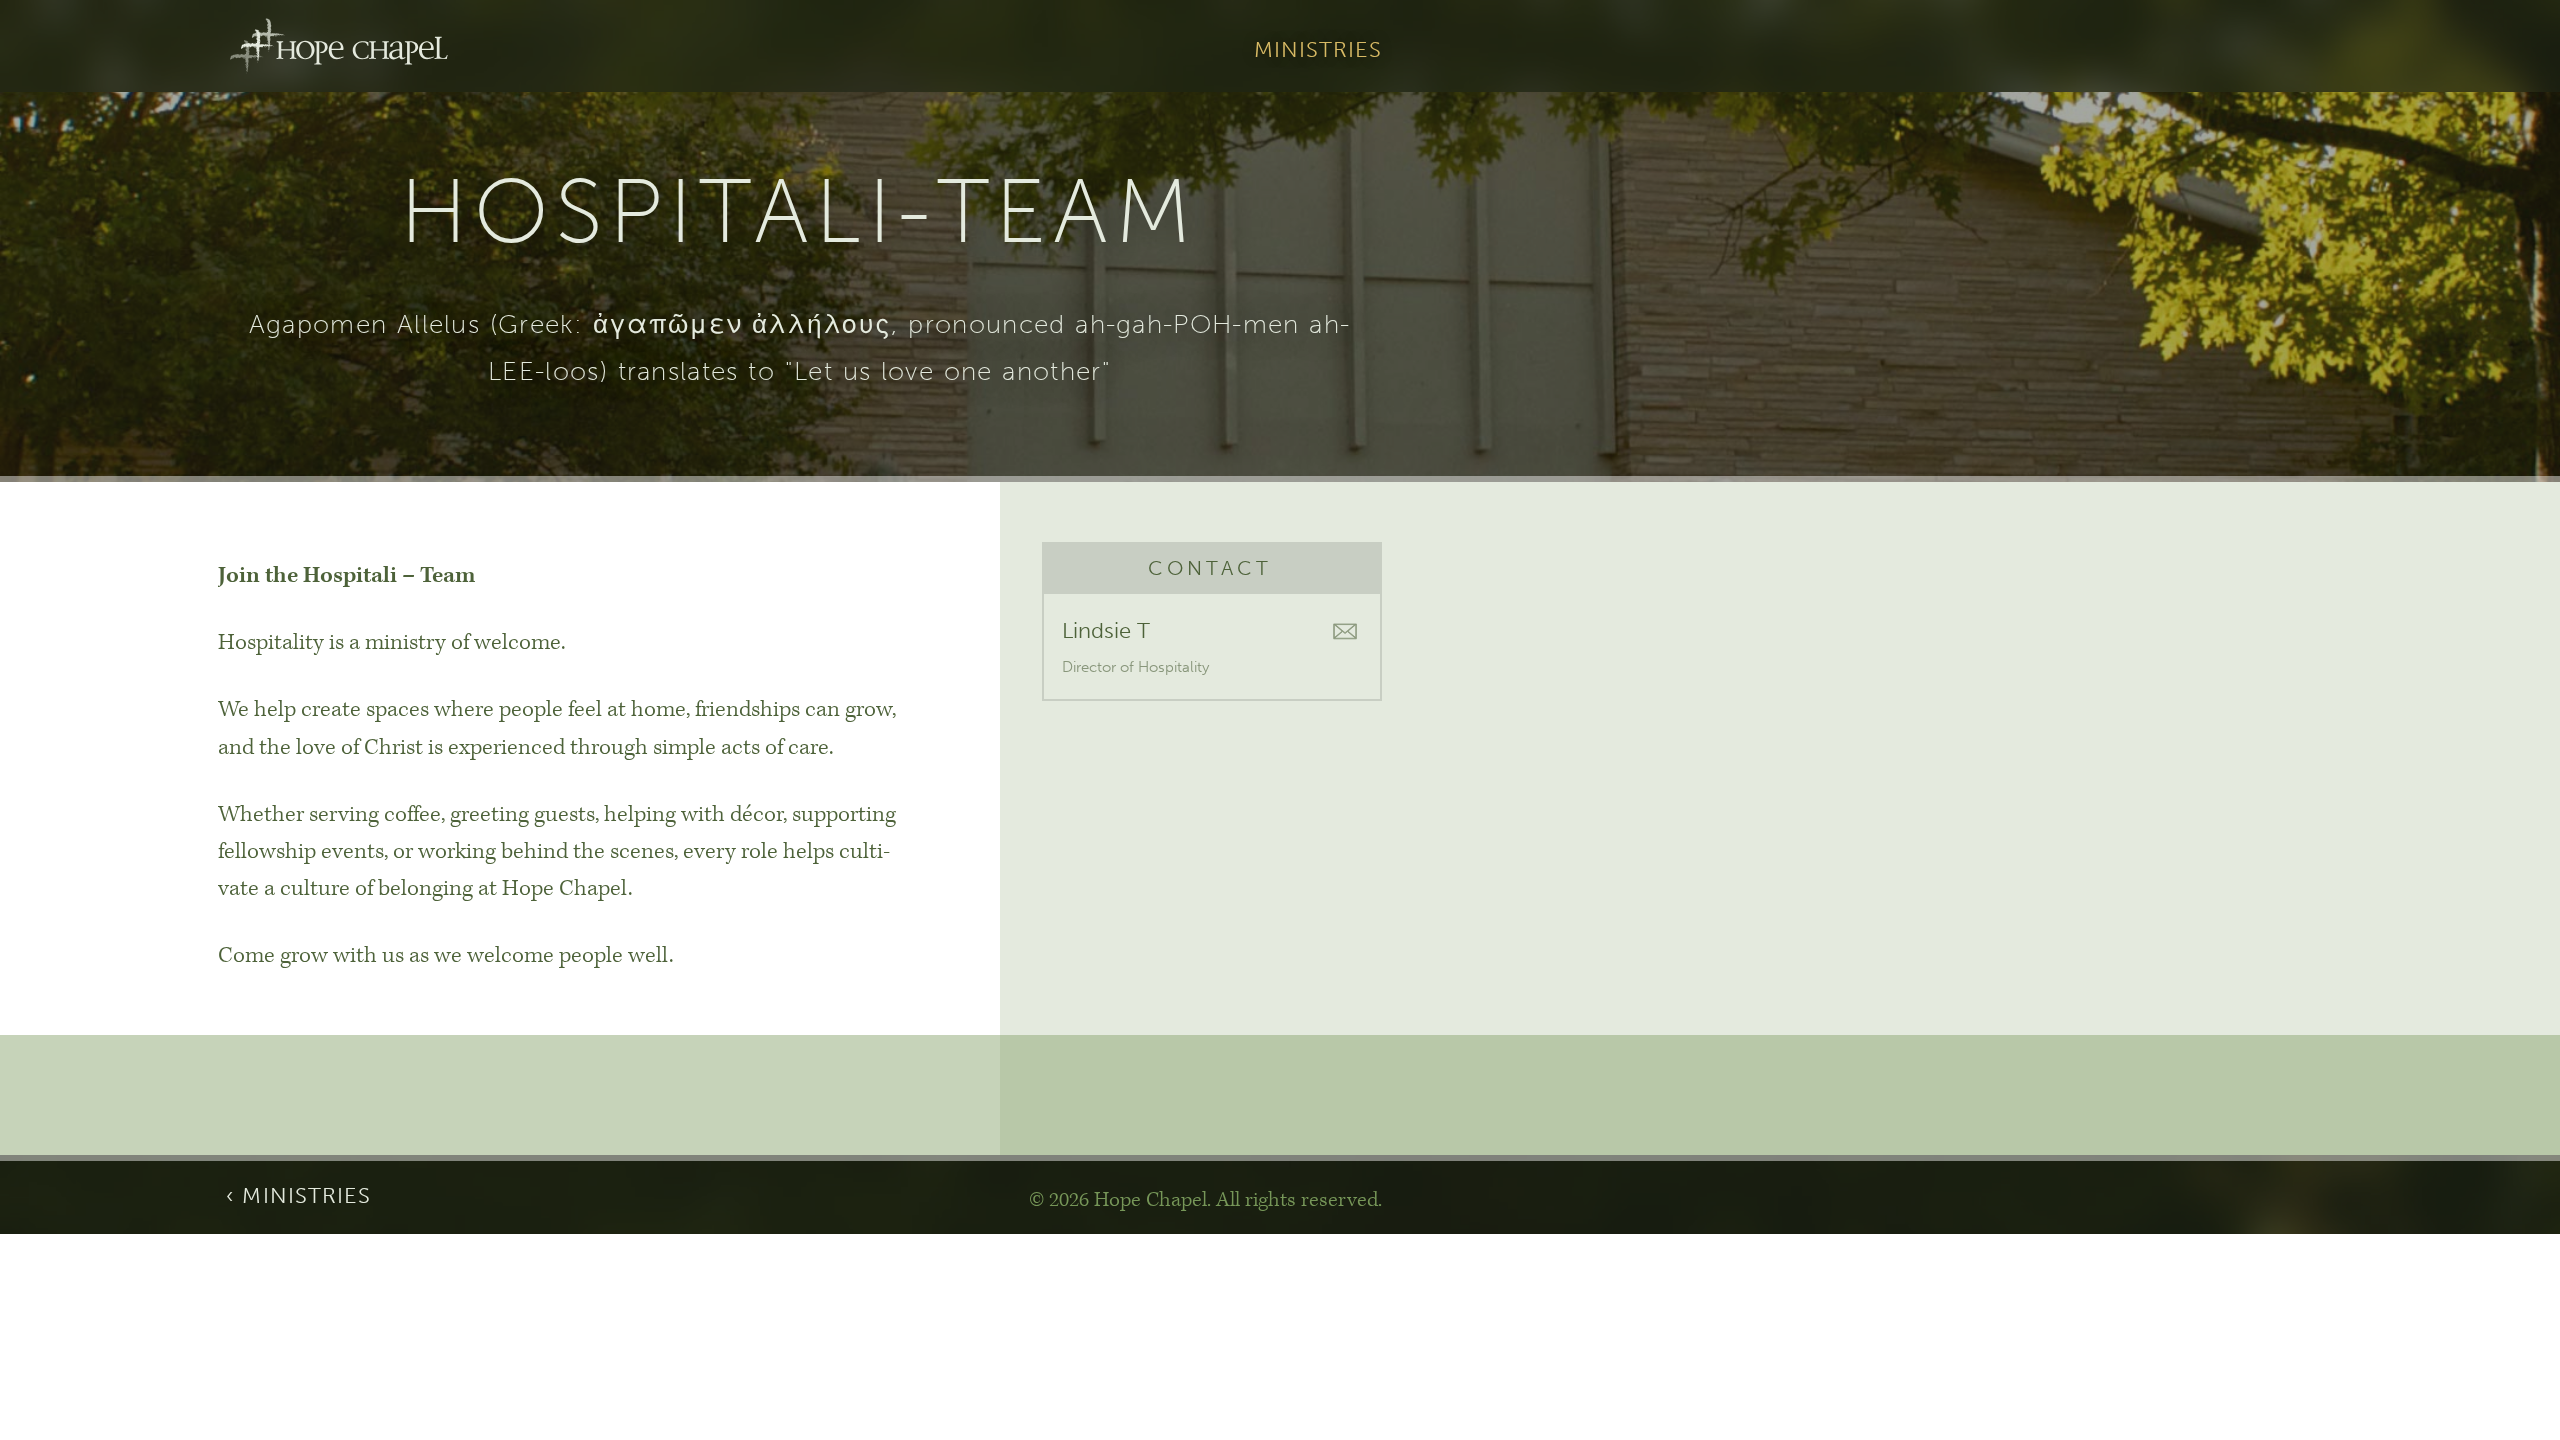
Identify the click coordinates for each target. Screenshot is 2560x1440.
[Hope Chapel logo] (338, 46)
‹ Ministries (298, 1196)
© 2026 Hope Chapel (1118, 1200)
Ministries (1318, 51)
